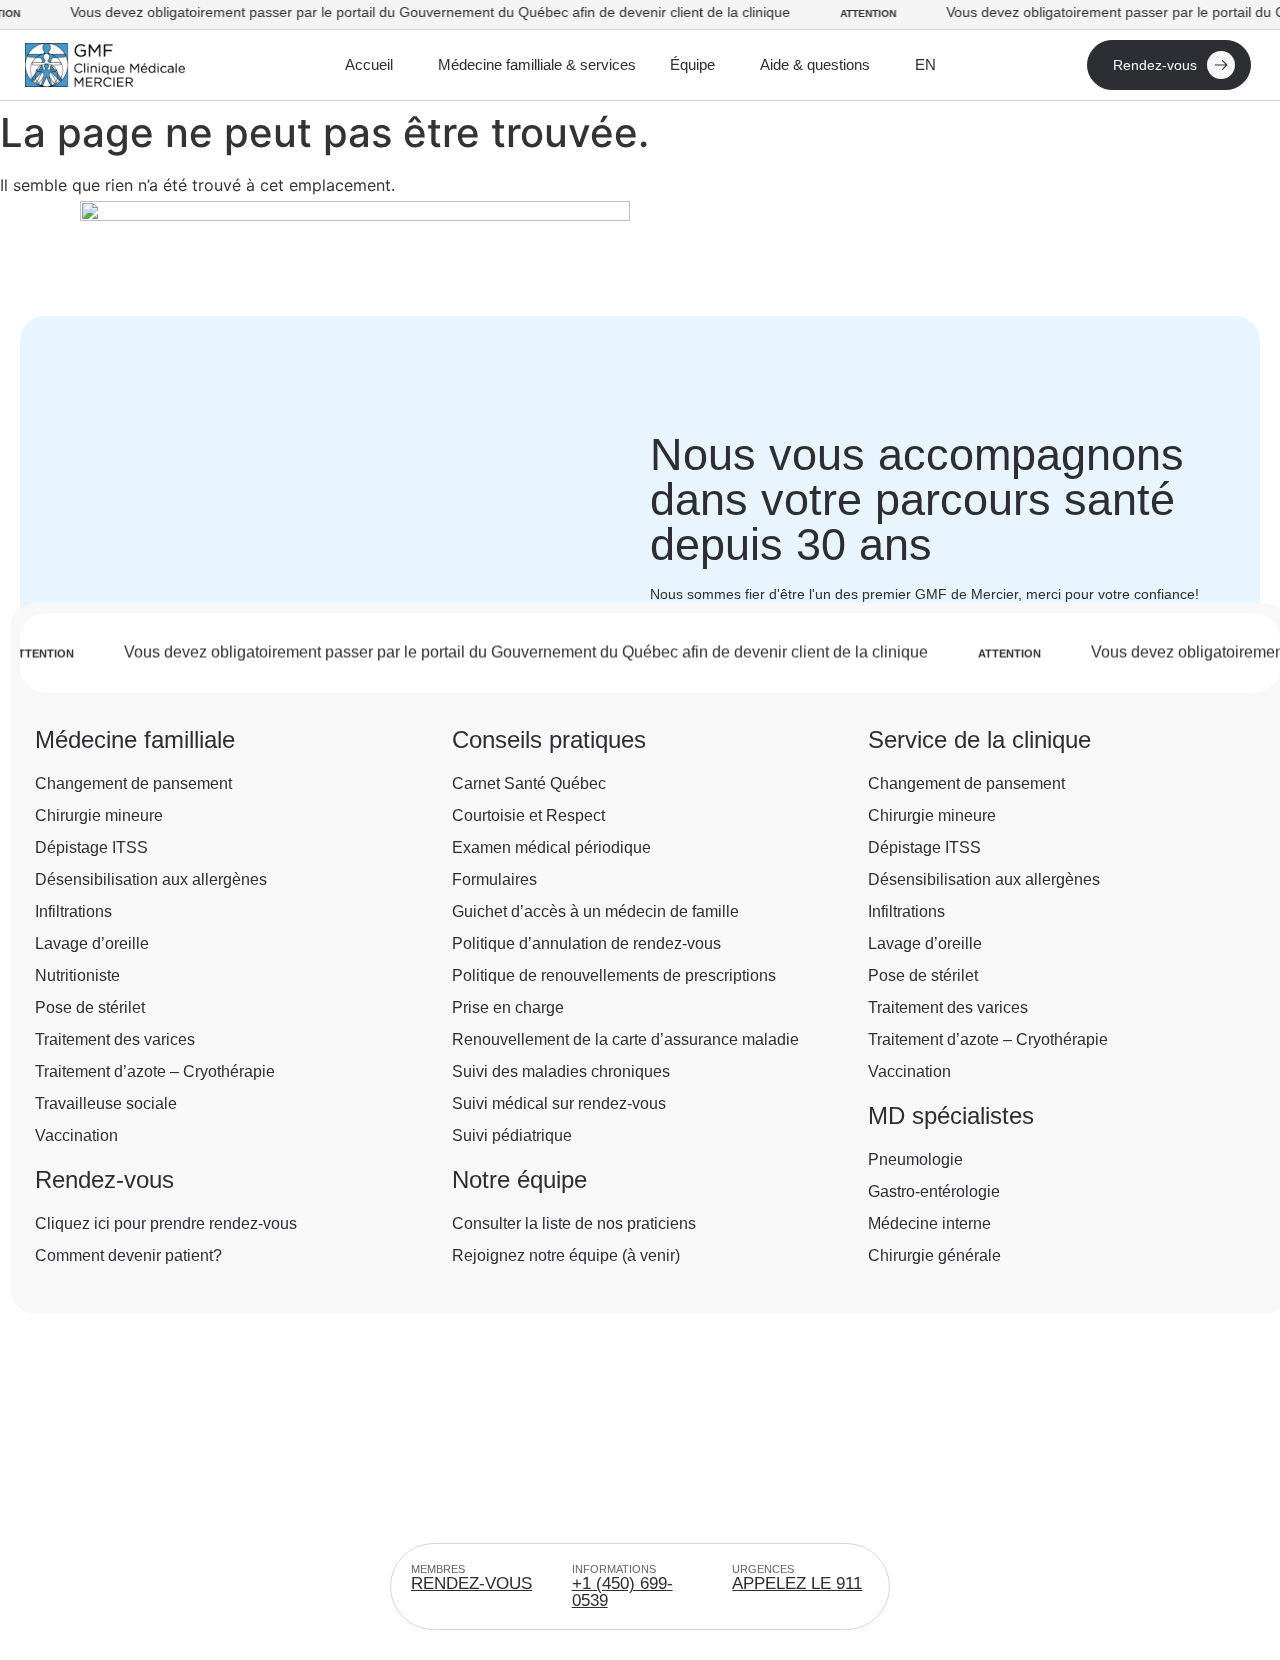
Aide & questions (815, 64)
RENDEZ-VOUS (471, 1583)
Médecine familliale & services (537, 64)
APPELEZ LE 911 (797, 1583)
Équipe (692, 64)
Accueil (369, 64)
